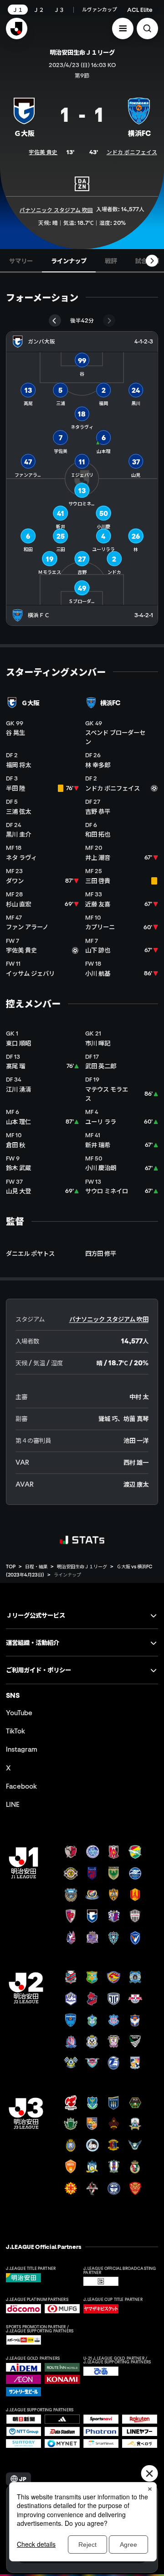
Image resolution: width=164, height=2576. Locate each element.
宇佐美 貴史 (43, 152)
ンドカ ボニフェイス (132, 152)
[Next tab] (152, 261)
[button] (123, 29)
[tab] (21, 260)
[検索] (147, 29)
